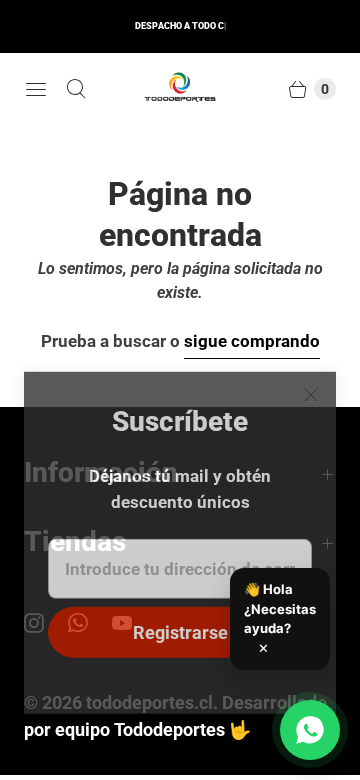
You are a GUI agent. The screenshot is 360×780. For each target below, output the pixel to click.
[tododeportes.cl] (180, 89)
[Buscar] (76, 89)
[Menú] (36, 89)
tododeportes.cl (149, 702)
